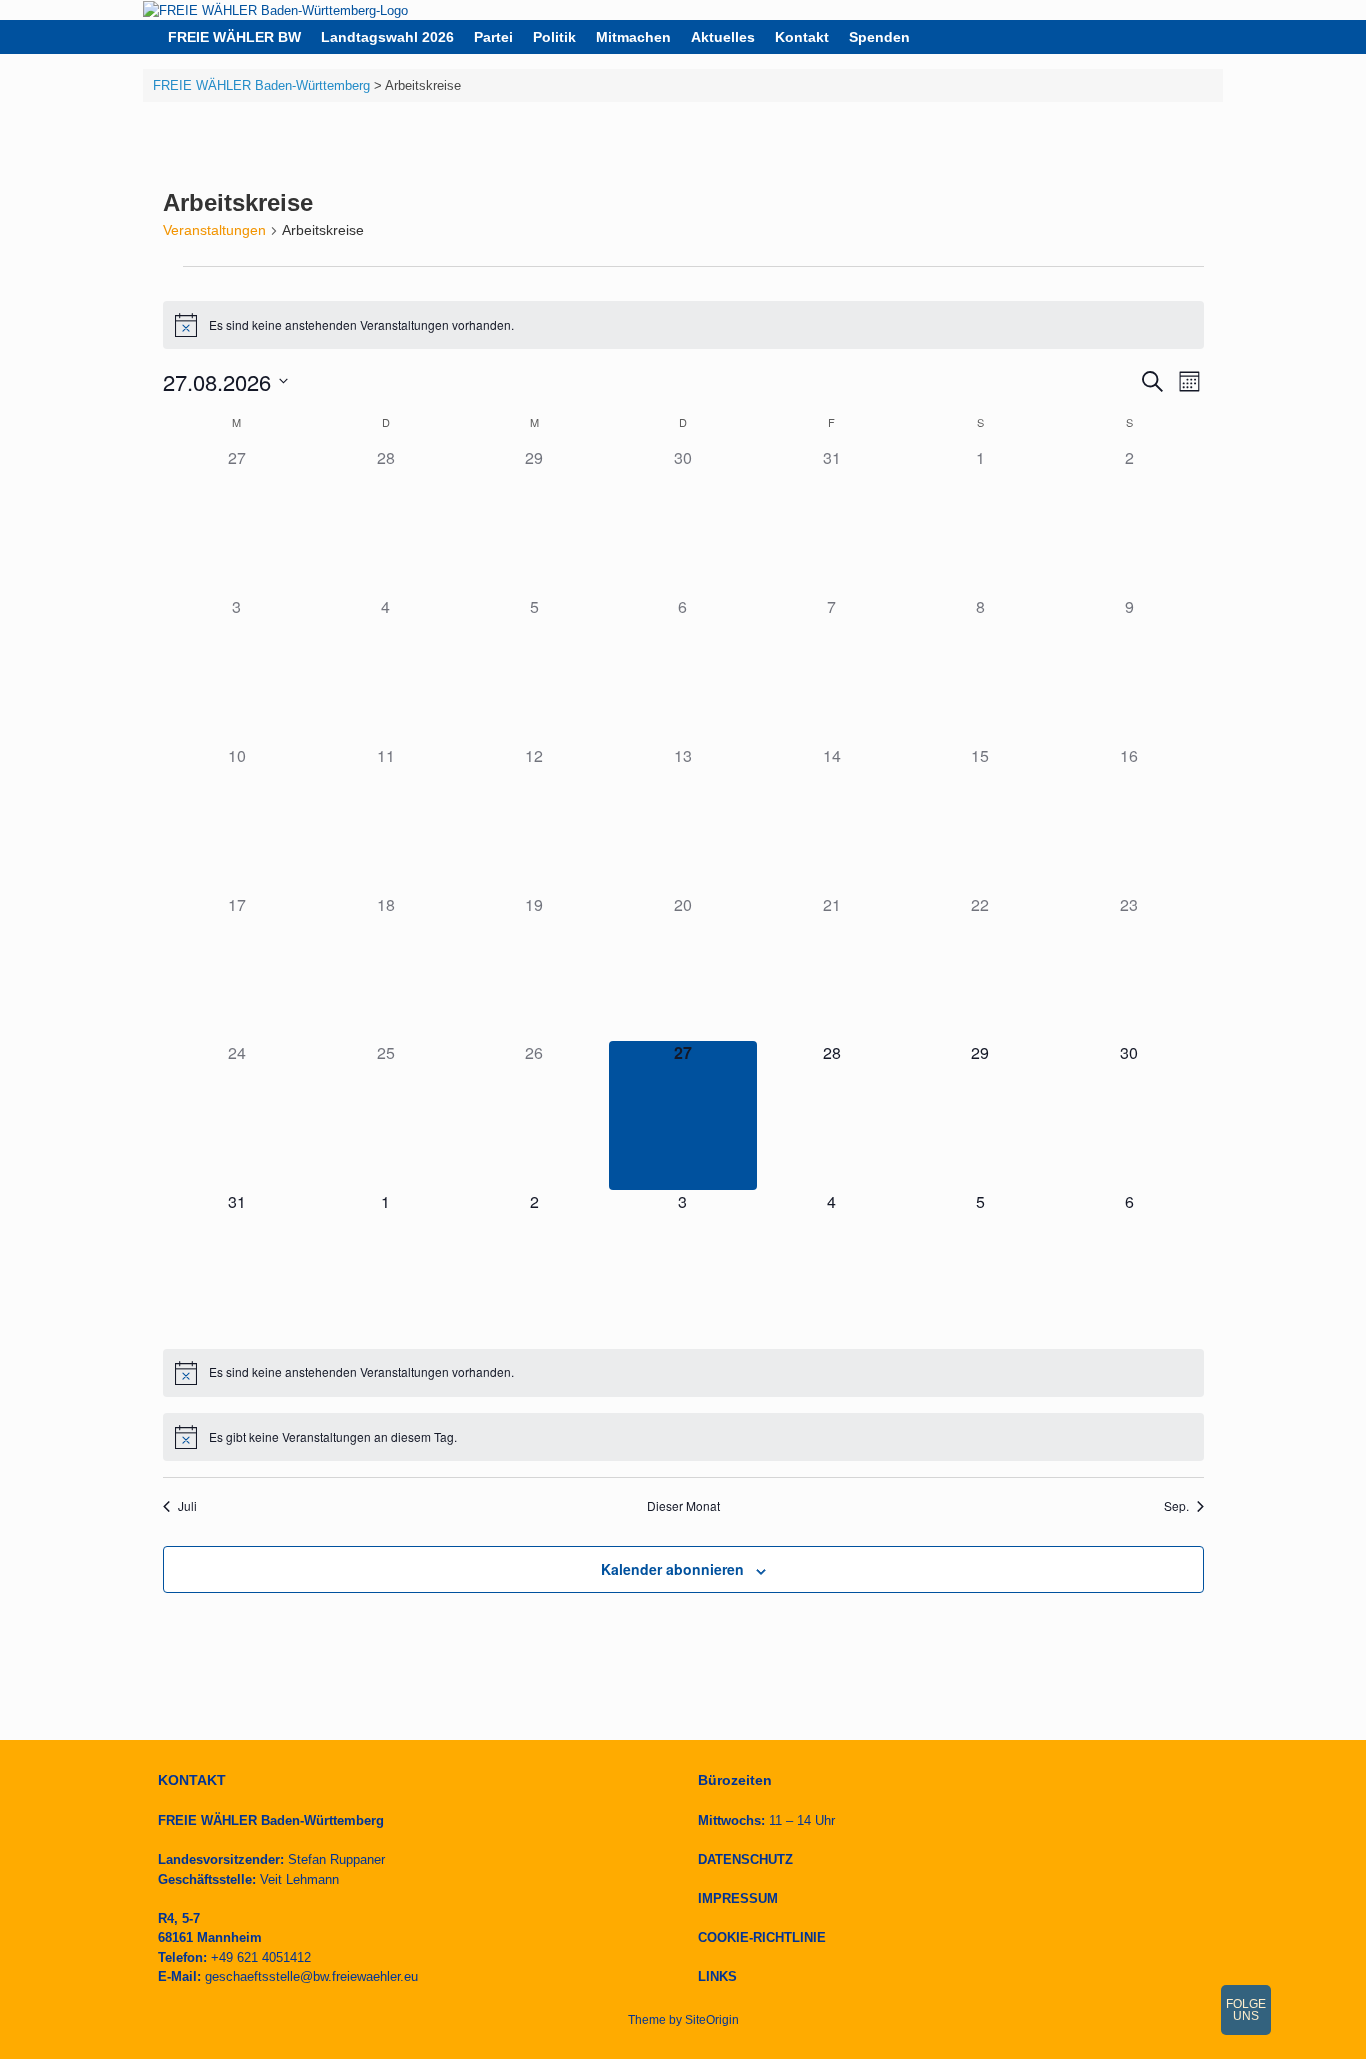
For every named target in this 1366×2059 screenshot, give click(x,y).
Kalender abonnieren (672, 1569)
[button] (1193, 37)
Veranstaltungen (214, 230)
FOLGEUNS (1246, 2010)
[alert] (683, 325)
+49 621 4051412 (261, 1957)
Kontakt (802, 37)
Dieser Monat (683, 1506)
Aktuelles (723, 37)
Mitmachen (633, 37)
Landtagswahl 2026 (387, 37)
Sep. (1176, 1506)
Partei (493, 37)
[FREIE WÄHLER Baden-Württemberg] (275, 10)
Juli (187, 1506)
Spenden (879, 37)
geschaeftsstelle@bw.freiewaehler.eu (311, 1976)
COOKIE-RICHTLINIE (762, 1937)
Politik (554, 37)
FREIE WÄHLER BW (234, 37)
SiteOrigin (712, 2020)
